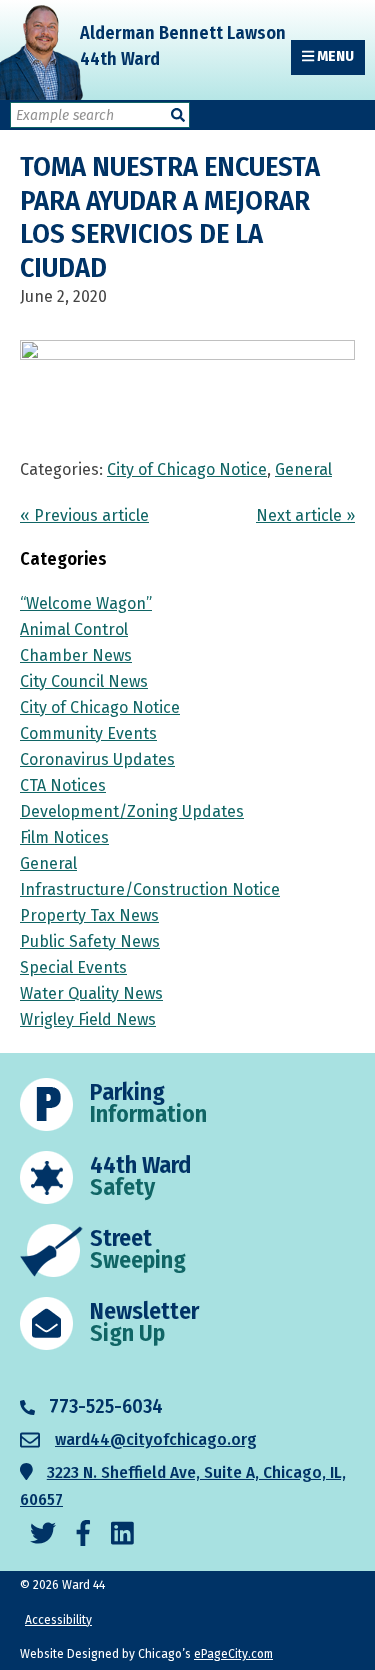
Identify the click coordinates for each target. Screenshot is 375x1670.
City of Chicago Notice (187, 469)
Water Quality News (91, 993)
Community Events (88, 733)
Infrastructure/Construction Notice (150, 889)
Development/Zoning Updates (132, 811)
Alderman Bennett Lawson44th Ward (183, 46)
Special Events (73, 967)
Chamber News (76, 655)
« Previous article (84, 515)
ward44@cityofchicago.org (156, 1439)
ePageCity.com (233, 1654)
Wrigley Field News (88, 1019)
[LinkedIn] (122, 1534)
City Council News (84, 681)
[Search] (178, 115)
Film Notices (64, 837)
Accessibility (58, 1620)
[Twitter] (43, 1534)
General (303, 469)
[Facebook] (83, 1534)
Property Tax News (89, 915)
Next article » (305, 515)
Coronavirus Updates (97, 759)
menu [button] (334, 56)
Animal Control (74, 629)
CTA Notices (63, 785)
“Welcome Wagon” (86, 603)
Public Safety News (90, 941)
